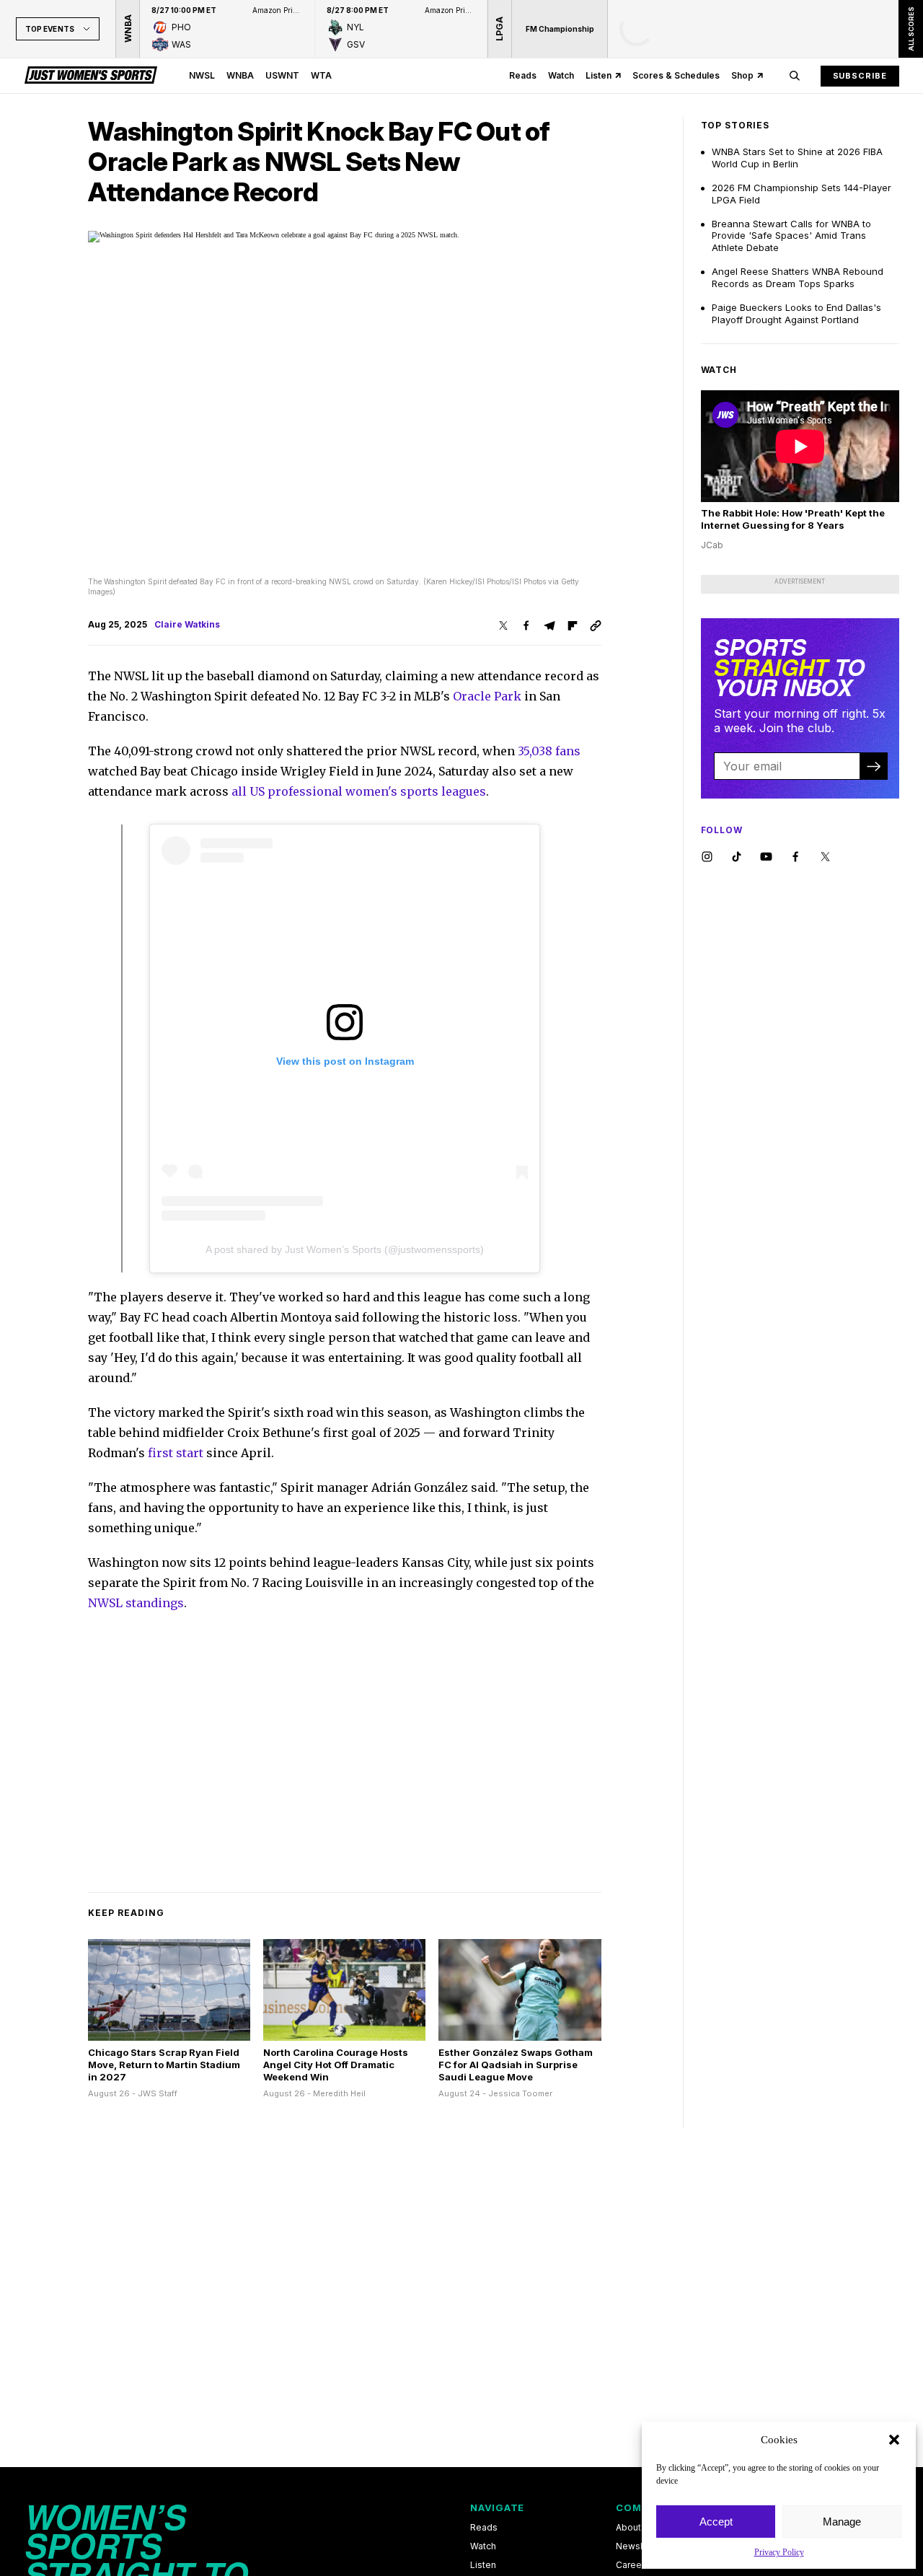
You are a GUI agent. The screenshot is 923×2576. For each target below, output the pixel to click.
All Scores (910, 29)
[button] (894, 2440)
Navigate (497, 2507)
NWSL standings (136, 1603)
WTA (321, 75)
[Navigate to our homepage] (91, 76)
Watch (561, 75)
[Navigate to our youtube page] (766, 857)
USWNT (282, 75)
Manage (842, 2522)
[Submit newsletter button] (873, 766)
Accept (716, 2522)
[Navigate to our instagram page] (707, 857)
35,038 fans (549, 751)
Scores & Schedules (676, 75)
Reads (523, 75)
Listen (599, 75)
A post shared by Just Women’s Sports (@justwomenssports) (345, 1249)
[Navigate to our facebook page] (796, 857)
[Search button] (795, 76)
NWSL (202, 75)
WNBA (240, 75)
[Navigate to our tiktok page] (737, 857)
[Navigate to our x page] (825, 857)
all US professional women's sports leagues (359, 791)
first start (176, 1453)
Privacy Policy (779, 2552)
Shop (742, 75)
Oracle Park (487, 696)
